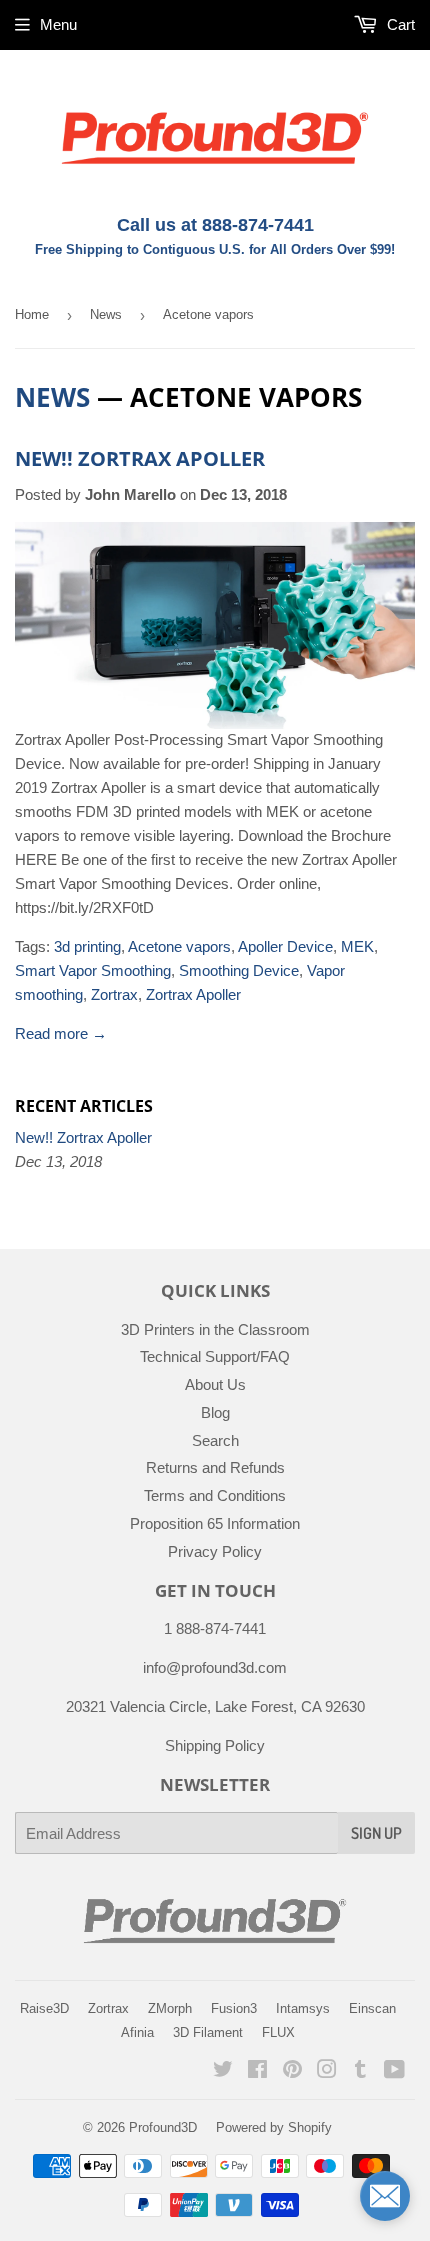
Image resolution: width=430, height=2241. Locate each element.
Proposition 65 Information (215, 1523)
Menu (58, 24)
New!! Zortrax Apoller (140, 458)
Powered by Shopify (274, 2127)
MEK (357, 946)
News (106, 314)
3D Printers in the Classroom (215, 1329)
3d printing (87, 946)
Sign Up (376, 1833)
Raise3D (44, 2008)
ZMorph (170, 2008)
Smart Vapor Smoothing (93, 970)
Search (215, 1440)
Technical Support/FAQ (215, 1356)
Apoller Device (285, 946)
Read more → (61, 1033)
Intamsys (303, 2008)
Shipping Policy (215, 1745)
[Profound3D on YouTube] (394, 2071)
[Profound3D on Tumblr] (360, 2071)
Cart (399, 24)
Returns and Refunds (215, 1467)
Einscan (372, 2008)
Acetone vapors (179, 946)
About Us (215, 1384)
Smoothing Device (239, 970)
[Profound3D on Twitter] (223, 2071)
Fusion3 (234, 2008)
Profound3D (163, 2127)
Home (32, 314)
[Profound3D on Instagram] (327, 2071)
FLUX (278, 2032)
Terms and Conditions (215, 1495)
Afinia (137, 2032)
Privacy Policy (215, 1551)
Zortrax (114, 994)
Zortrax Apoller (193, 994)
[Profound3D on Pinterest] (292, 2071)
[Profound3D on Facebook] (257, 2071)
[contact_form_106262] (385, 2196)
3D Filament (208, 2032)
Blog (215, 1412)
